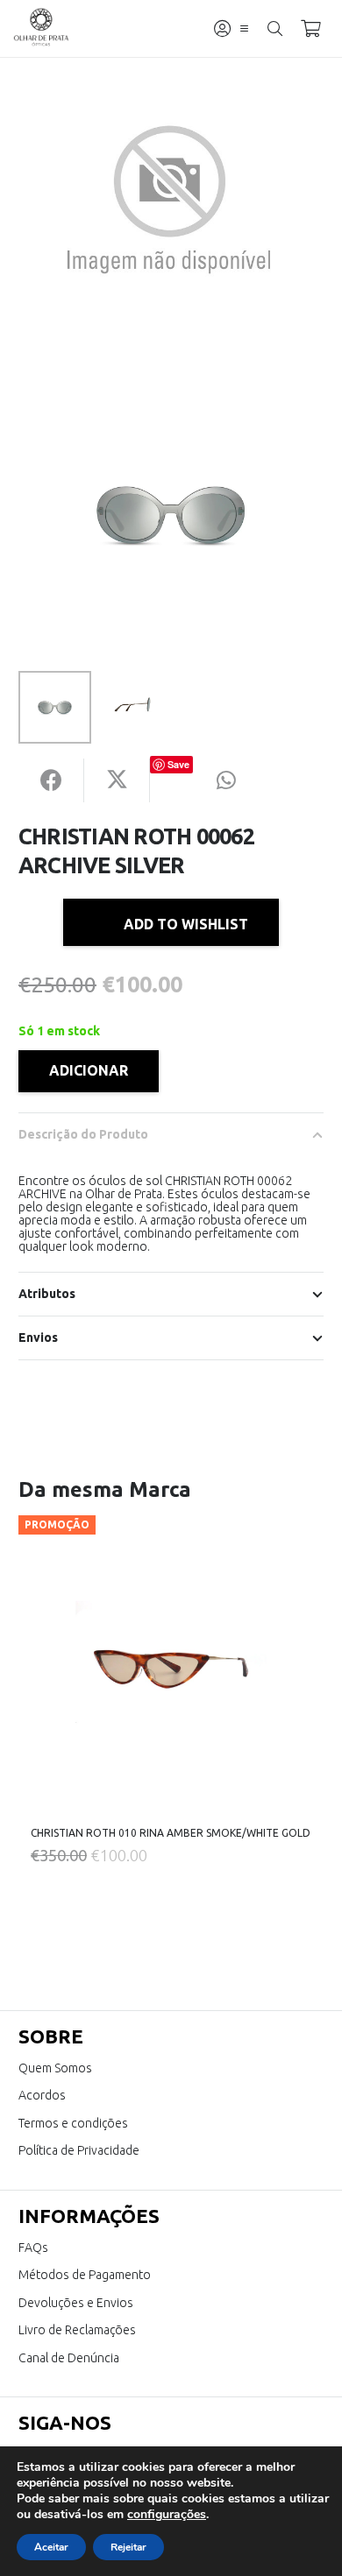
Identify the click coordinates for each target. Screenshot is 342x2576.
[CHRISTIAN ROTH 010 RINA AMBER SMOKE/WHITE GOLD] (171, 1668)
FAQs (33, 2248)
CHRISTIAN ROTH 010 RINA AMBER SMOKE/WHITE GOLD (171, 1833)
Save (178, 764)
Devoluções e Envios (76, 2303)
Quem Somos (55, 2068)
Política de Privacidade (79, 2150)
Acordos (42, 2095)
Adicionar (89, 1070)
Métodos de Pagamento (85, 2275)
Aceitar (51, 2547)
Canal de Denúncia (69, 2358)
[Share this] (51, 780)
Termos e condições (73, 2123)
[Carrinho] (310, 28)
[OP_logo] (42, 29)
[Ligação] (222, 28)
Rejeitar (128, 2547)
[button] (244, 28)
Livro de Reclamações (77, 2330)
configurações (167, 2515)
